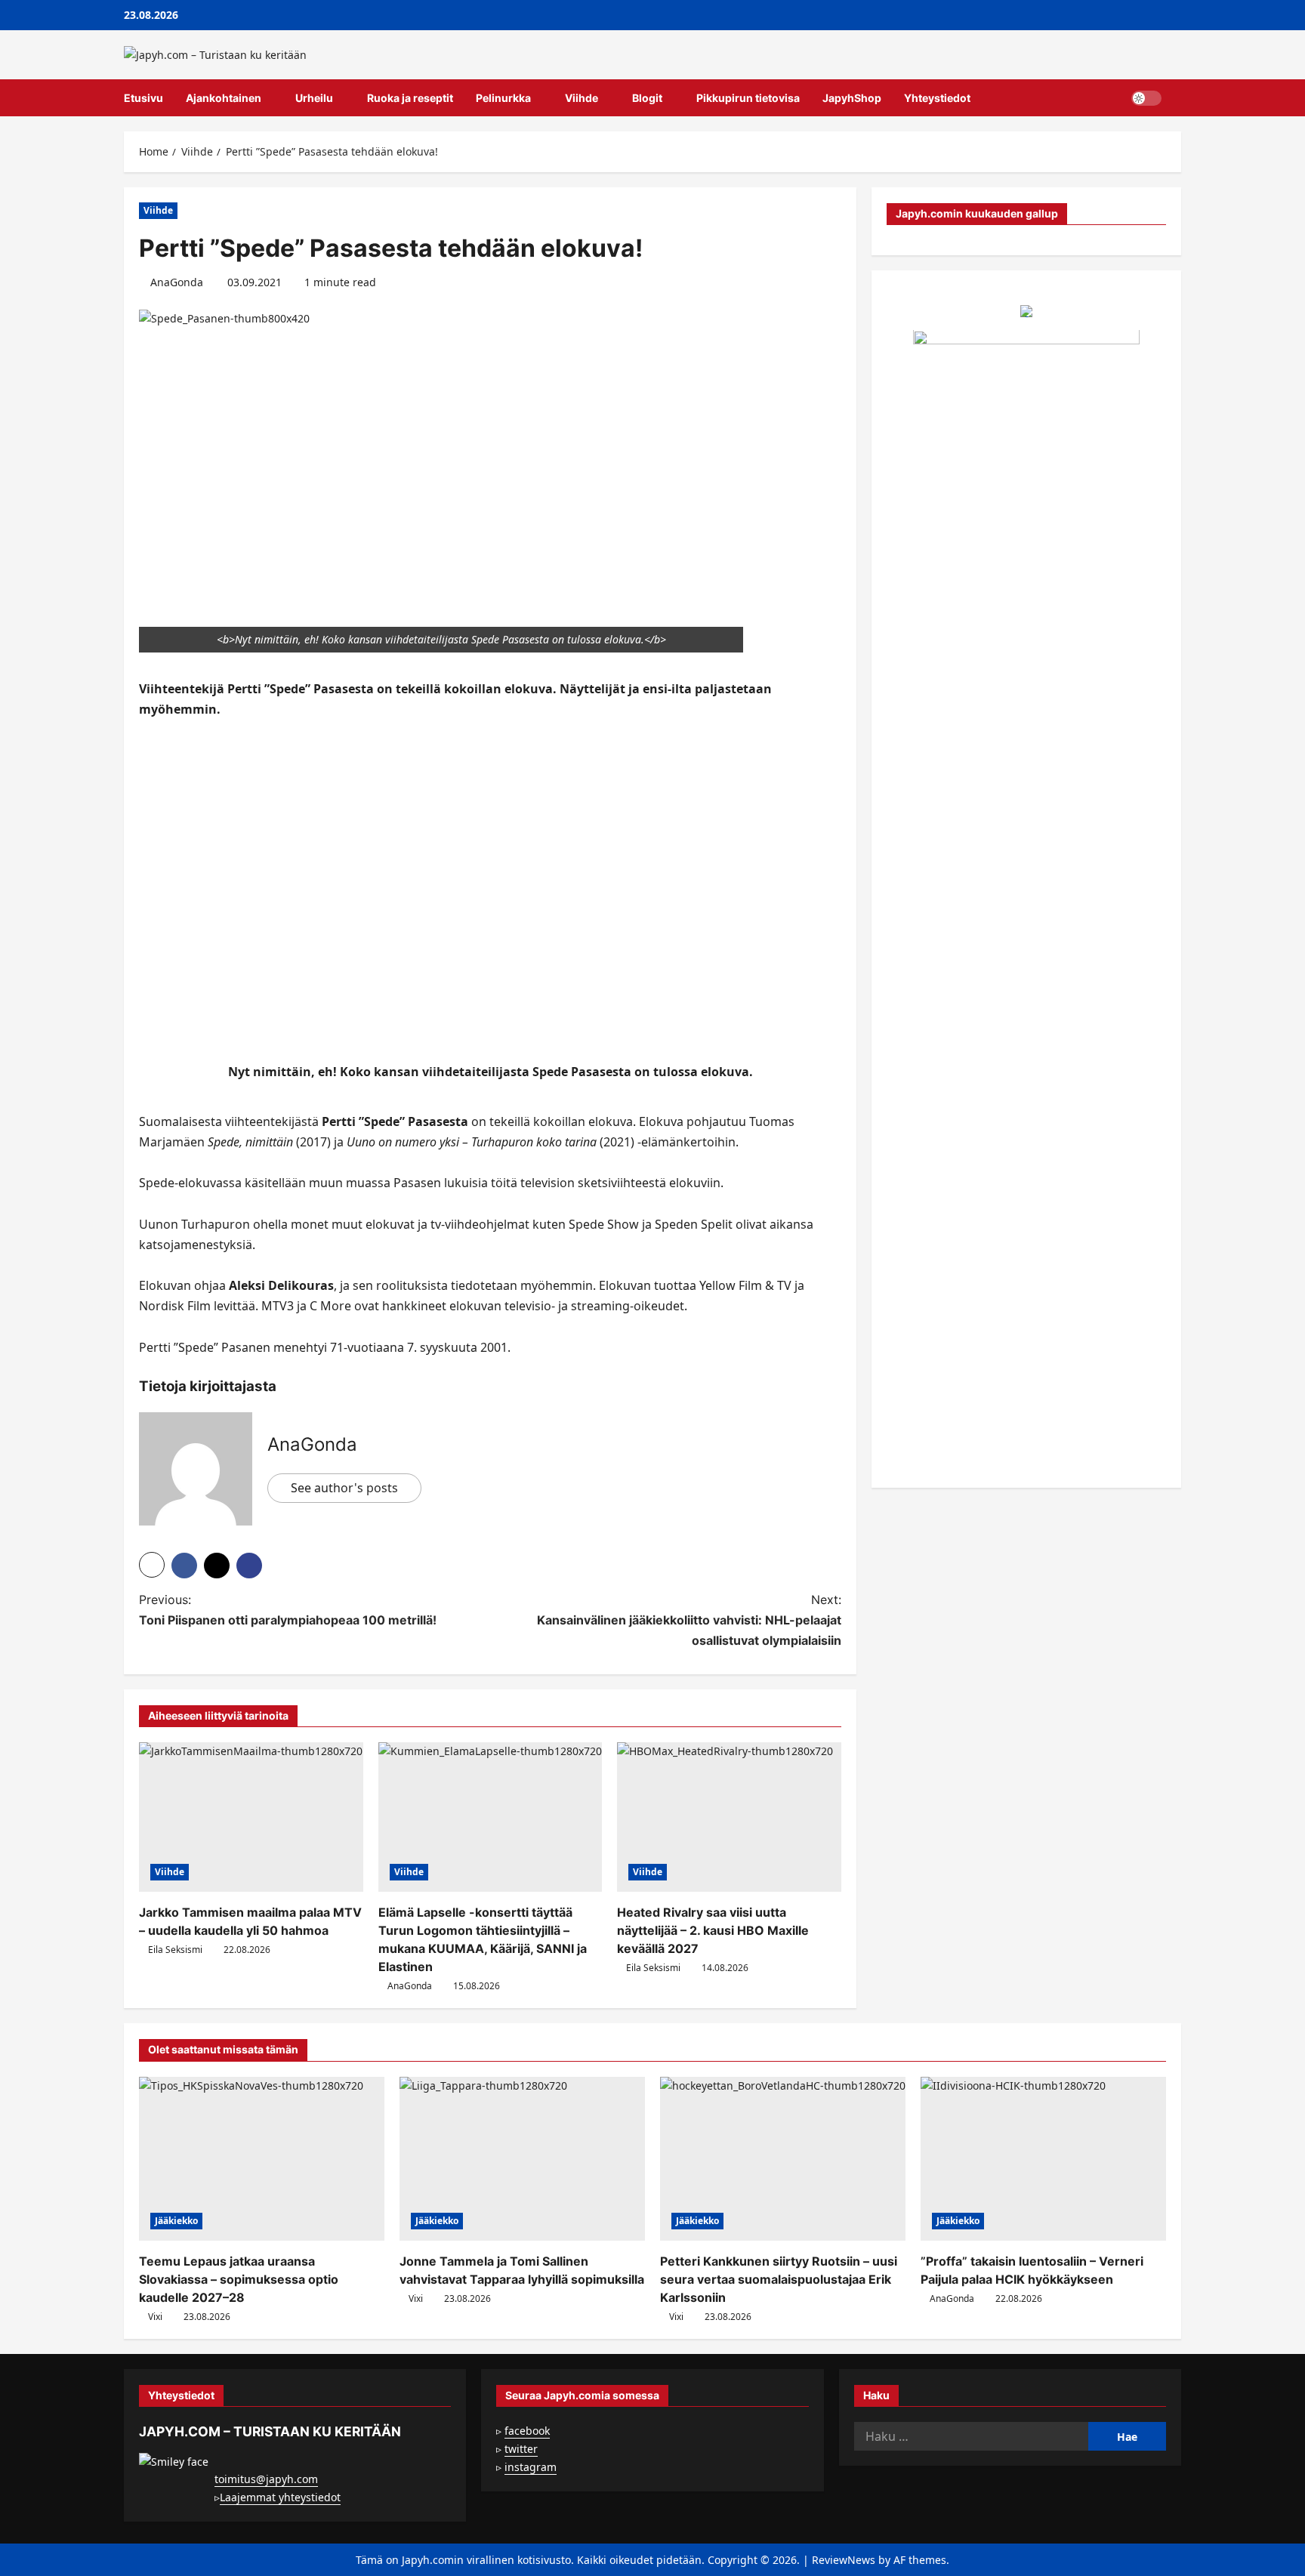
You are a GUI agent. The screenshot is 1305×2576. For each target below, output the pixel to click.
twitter (521, 2449)
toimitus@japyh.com (266, 2479)
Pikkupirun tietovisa (748, 98)
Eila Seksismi (175, 1950)
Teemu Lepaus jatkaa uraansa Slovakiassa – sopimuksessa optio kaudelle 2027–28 (239, 2279)
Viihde (582, 98)
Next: (689, 1620)
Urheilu (314, 98)
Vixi (155, 2317)
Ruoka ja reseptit (410, 98)
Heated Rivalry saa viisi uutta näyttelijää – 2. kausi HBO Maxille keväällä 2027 (713, 1930)
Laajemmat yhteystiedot (280, 2497)
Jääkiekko (176, 2221)
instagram (531, 2467)
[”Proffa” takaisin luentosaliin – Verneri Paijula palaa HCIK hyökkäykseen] (1043, 2159)
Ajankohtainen (224, 98)
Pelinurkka (503, 98)
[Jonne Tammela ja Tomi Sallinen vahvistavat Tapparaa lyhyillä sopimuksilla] (522, 2159)
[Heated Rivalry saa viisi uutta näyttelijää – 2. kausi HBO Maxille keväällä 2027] (729, 1817)
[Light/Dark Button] (1146, 98)
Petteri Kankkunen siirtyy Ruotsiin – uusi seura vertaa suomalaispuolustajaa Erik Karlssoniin (779, 2279)
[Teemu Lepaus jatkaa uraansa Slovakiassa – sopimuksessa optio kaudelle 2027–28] (262, 2159)
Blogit (647, 98)
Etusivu (143, 98)
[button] (1177, 98)
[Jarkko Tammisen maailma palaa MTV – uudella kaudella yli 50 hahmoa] (251, 1817)
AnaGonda (177, 282)
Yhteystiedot (937, 98)
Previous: (288, 1610)
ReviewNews (844, 2560)
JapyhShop (852, 98)
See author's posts (344, 1488)
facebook (527, 2431)
